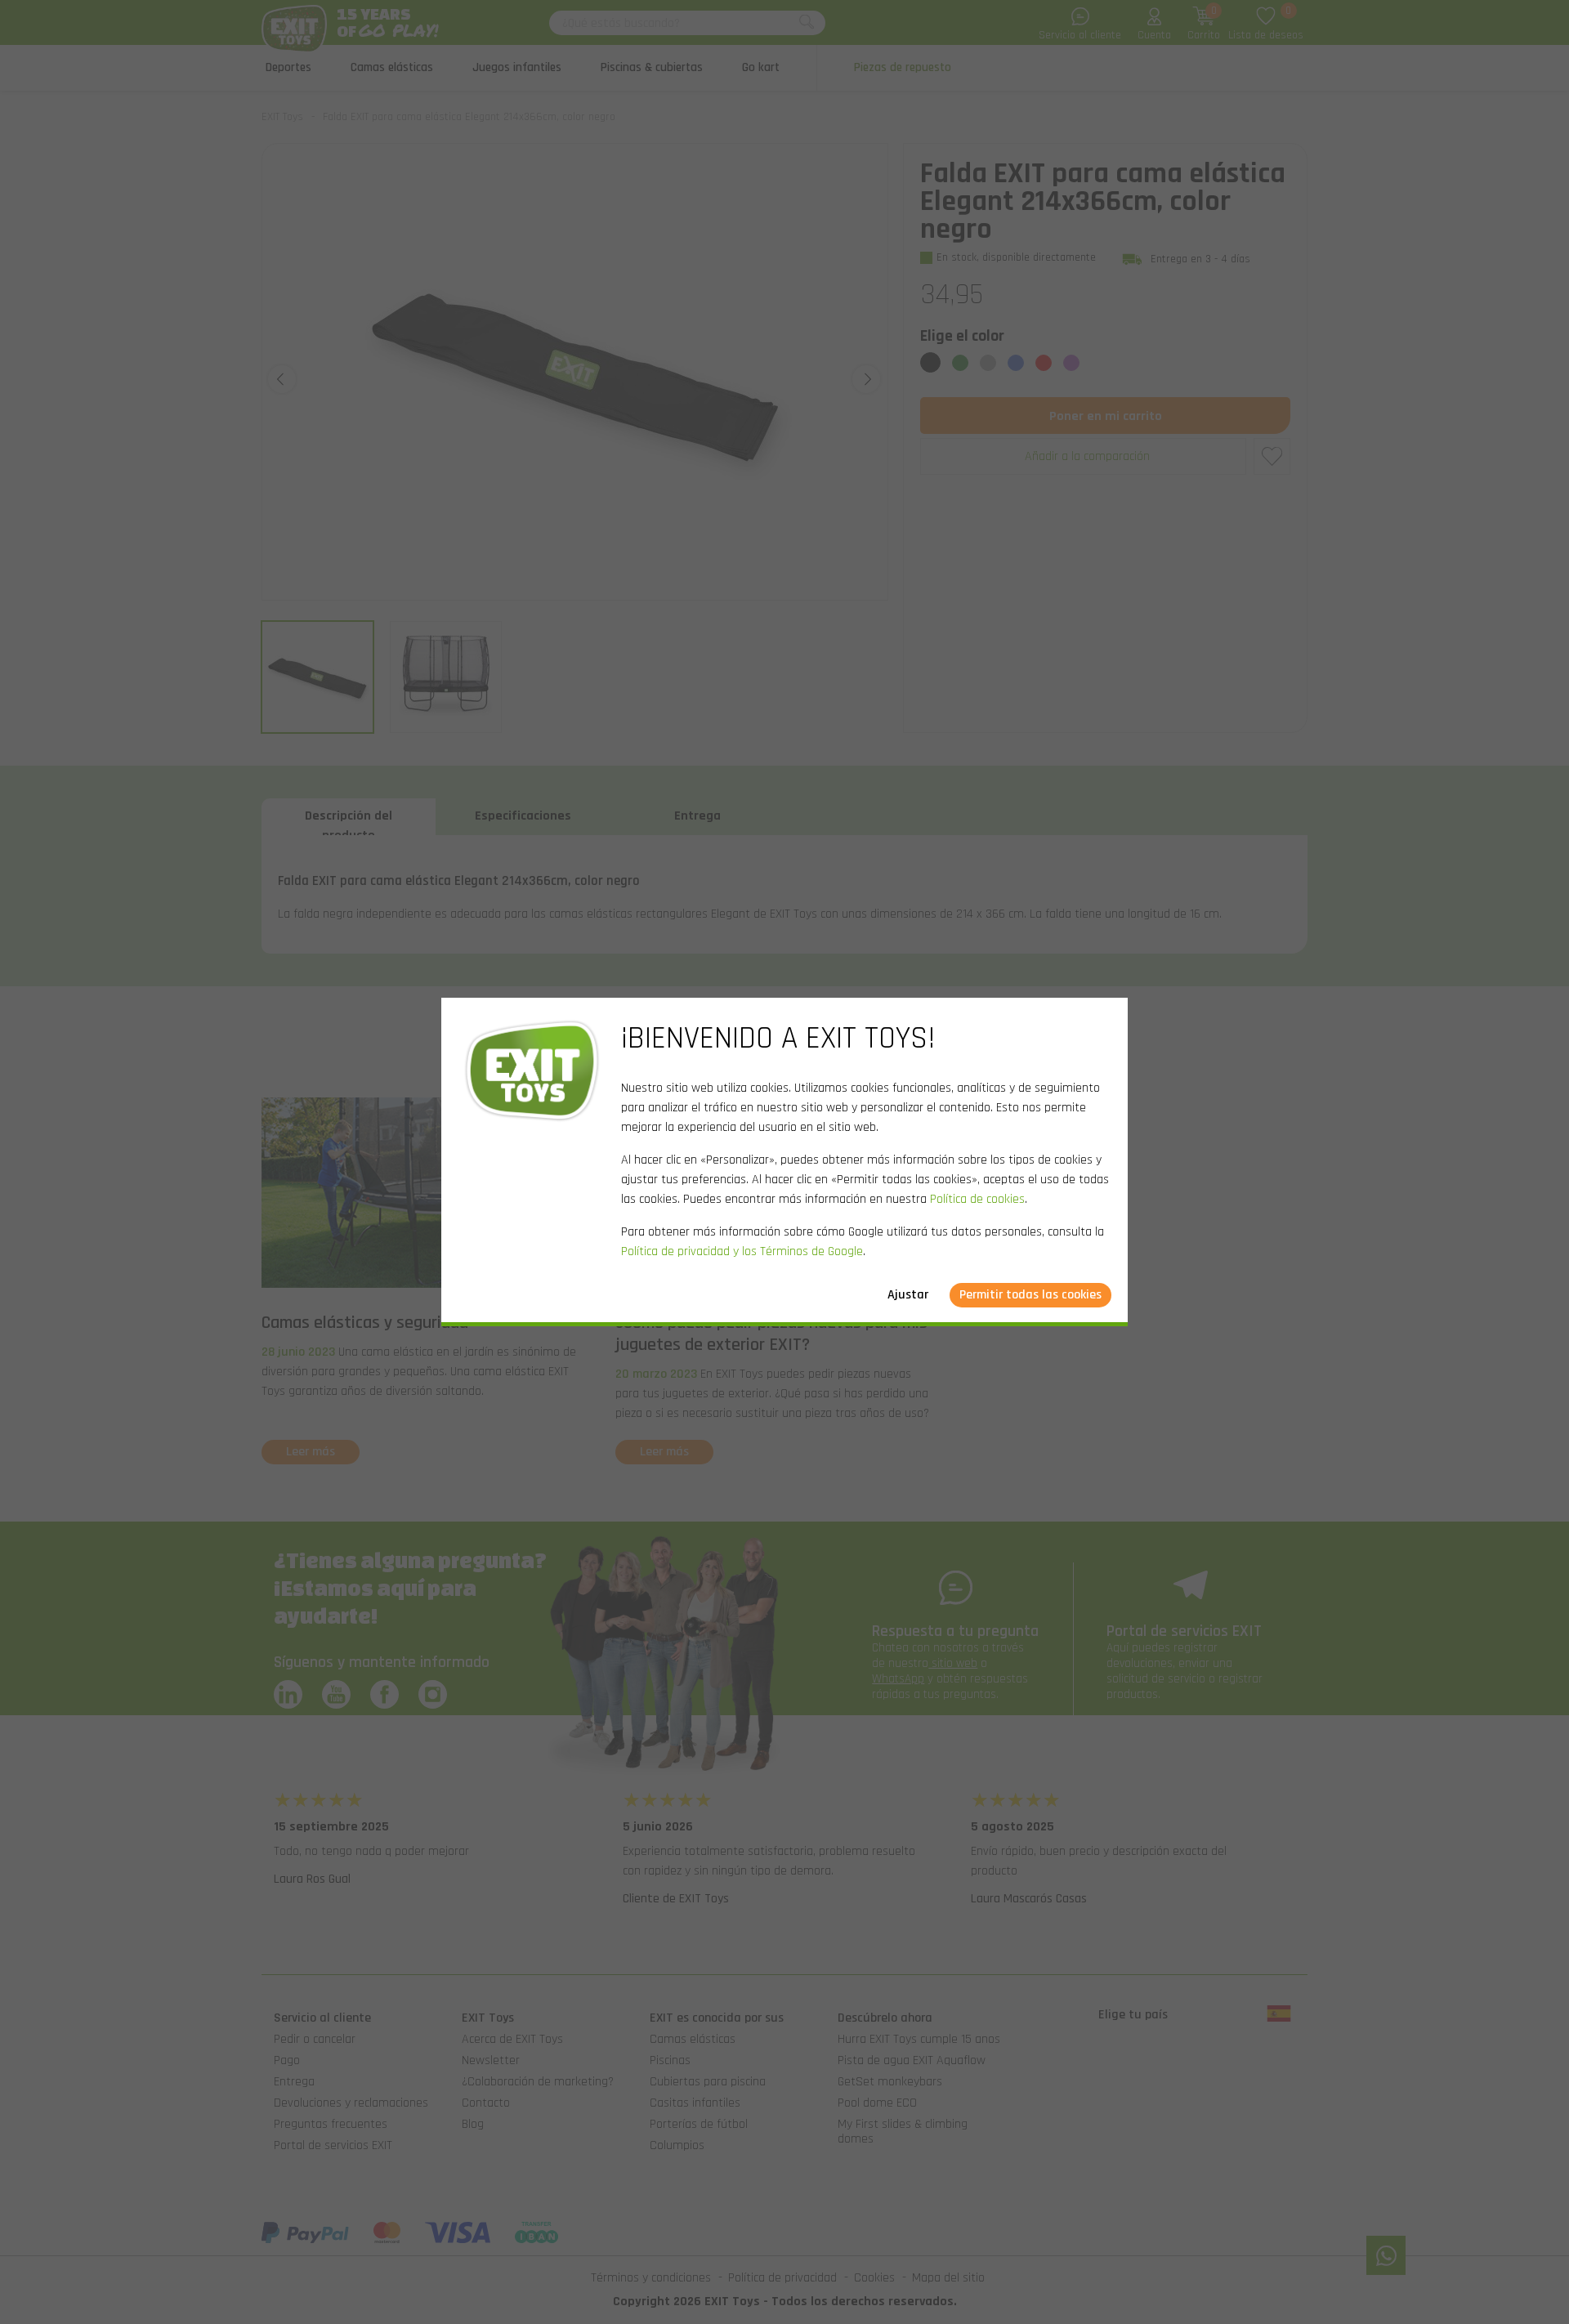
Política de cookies (977, 1199)
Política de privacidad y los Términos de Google (742, 1251)
